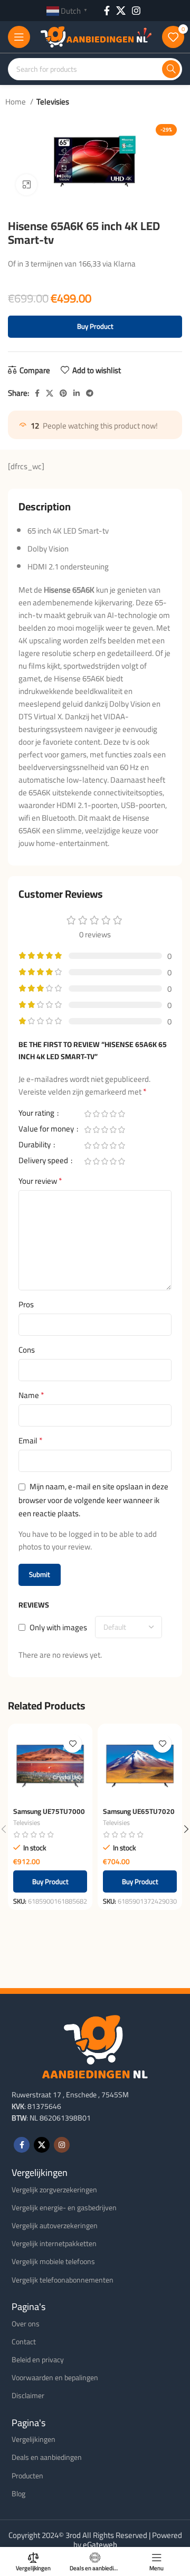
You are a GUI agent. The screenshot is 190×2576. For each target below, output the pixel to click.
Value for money (47, 1130)
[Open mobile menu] (19, 37)
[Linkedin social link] (77, 393)
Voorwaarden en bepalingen (55, 2378)
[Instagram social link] (136, 11)
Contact (24, 2342)
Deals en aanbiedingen (47, 2457)
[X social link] (121, 11)
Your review (40, 1181)
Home (16, 102)
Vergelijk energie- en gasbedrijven (64, 2208)
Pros (26, 1305)
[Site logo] (96, 36)
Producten (27, 2476)
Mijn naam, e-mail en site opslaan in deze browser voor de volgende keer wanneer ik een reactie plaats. (93, 1500)
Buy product (95, 326)
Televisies (53, 102)
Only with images (58, 1627)
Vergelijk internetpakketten (54, 2244)
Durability (35, 1146)
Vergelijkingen (34, 2439)
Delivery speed (44, 1162)
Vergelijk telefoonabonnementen (63, 2280)
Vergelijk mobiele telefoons (53, 2261)
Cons (27, 1350)
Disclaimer (28, 2396)
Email (31, 1441)
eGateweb (100, 2545)
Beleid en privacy (38, 2360)
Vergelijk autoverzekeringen (55, 2226)
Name (31, 1395)
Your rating (37, 1115)
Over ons (26, 2324)
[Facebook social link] (107, 11)
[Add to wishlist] (73, 1743)
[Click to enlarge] (26, 185)
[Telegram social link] (90, 393)
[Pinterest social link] (63, 393)
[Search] (171, 69)
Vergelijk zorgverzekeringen (54, 2190)
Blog (18, 2494)
